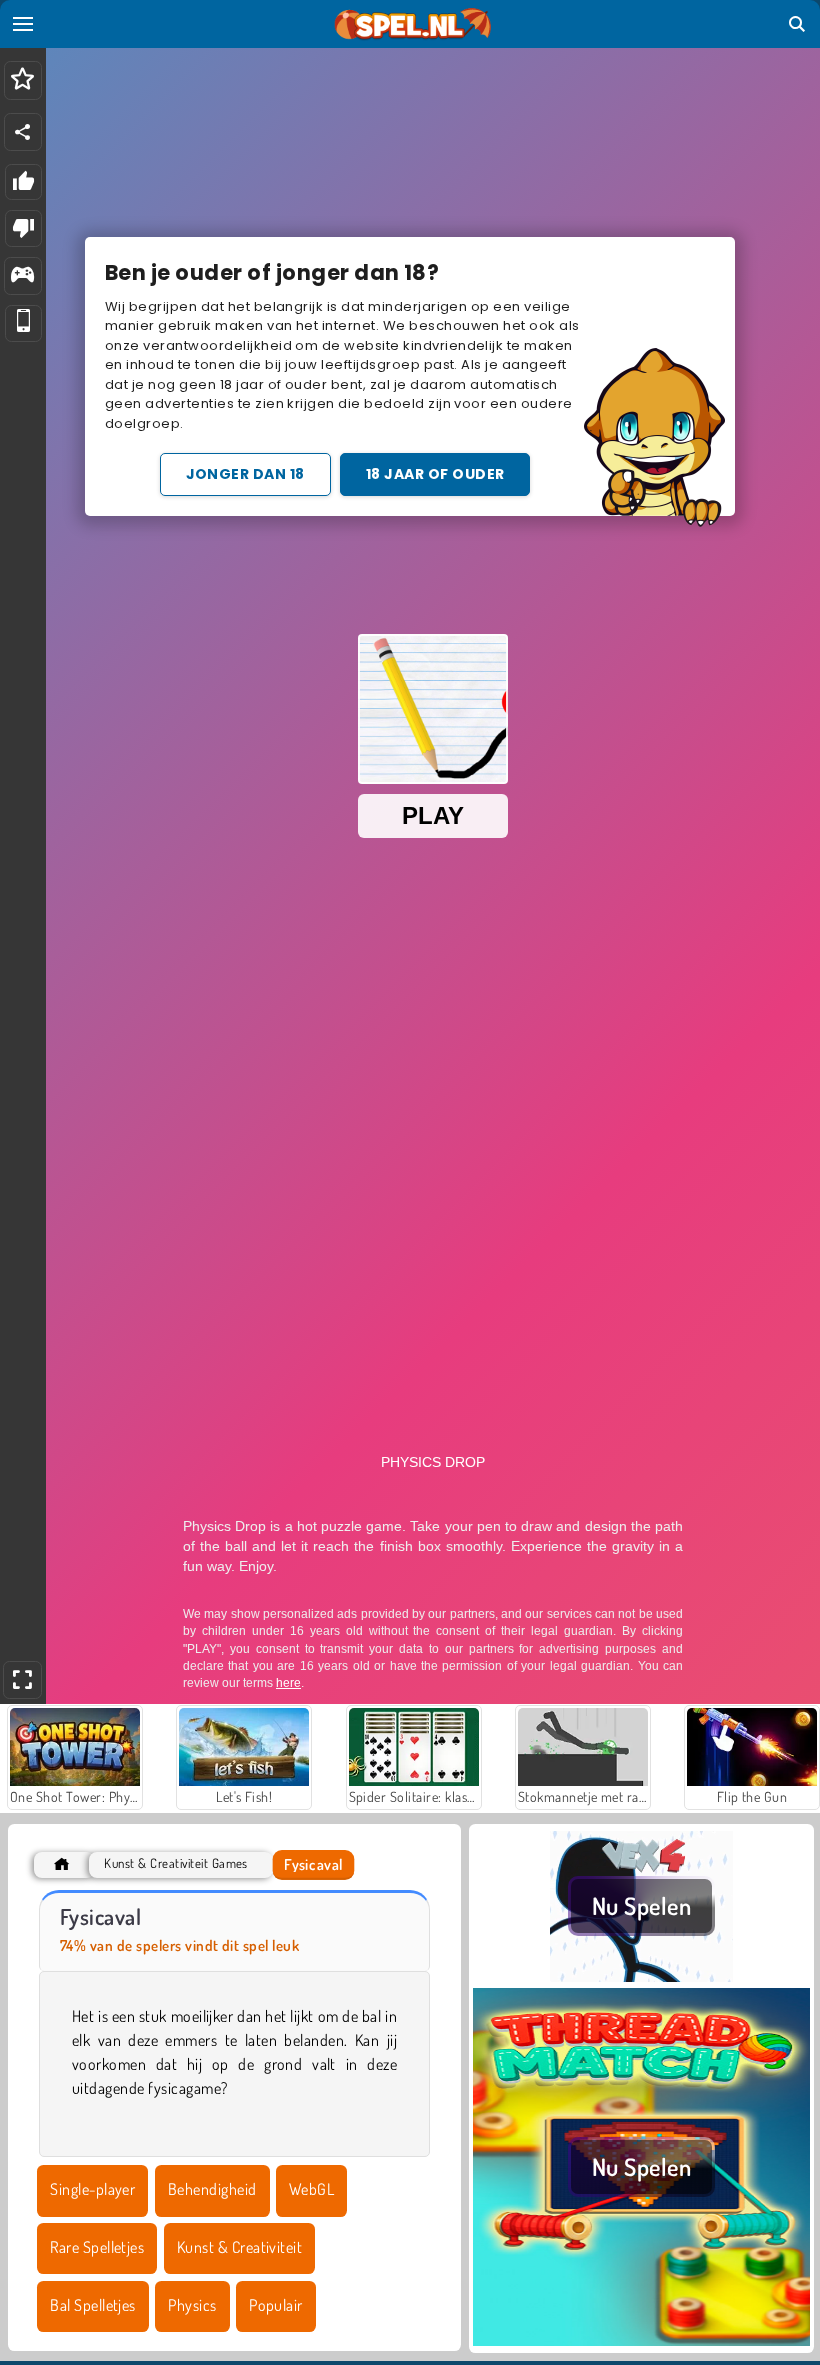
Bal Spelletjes (93, 2305)
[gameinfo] (22, 276)
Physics (192, 2305)
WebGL (311, 2189)
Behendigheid (212, 2189)
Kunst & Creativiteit (240, 2247)
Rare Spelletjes (97, 2247)
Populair (276, 2305)
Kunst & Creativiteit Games (175, 1863)
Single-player (92, 2189)
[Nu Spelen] (641, 1976)
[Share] (23, 132)
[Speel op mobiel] (23, 323)
